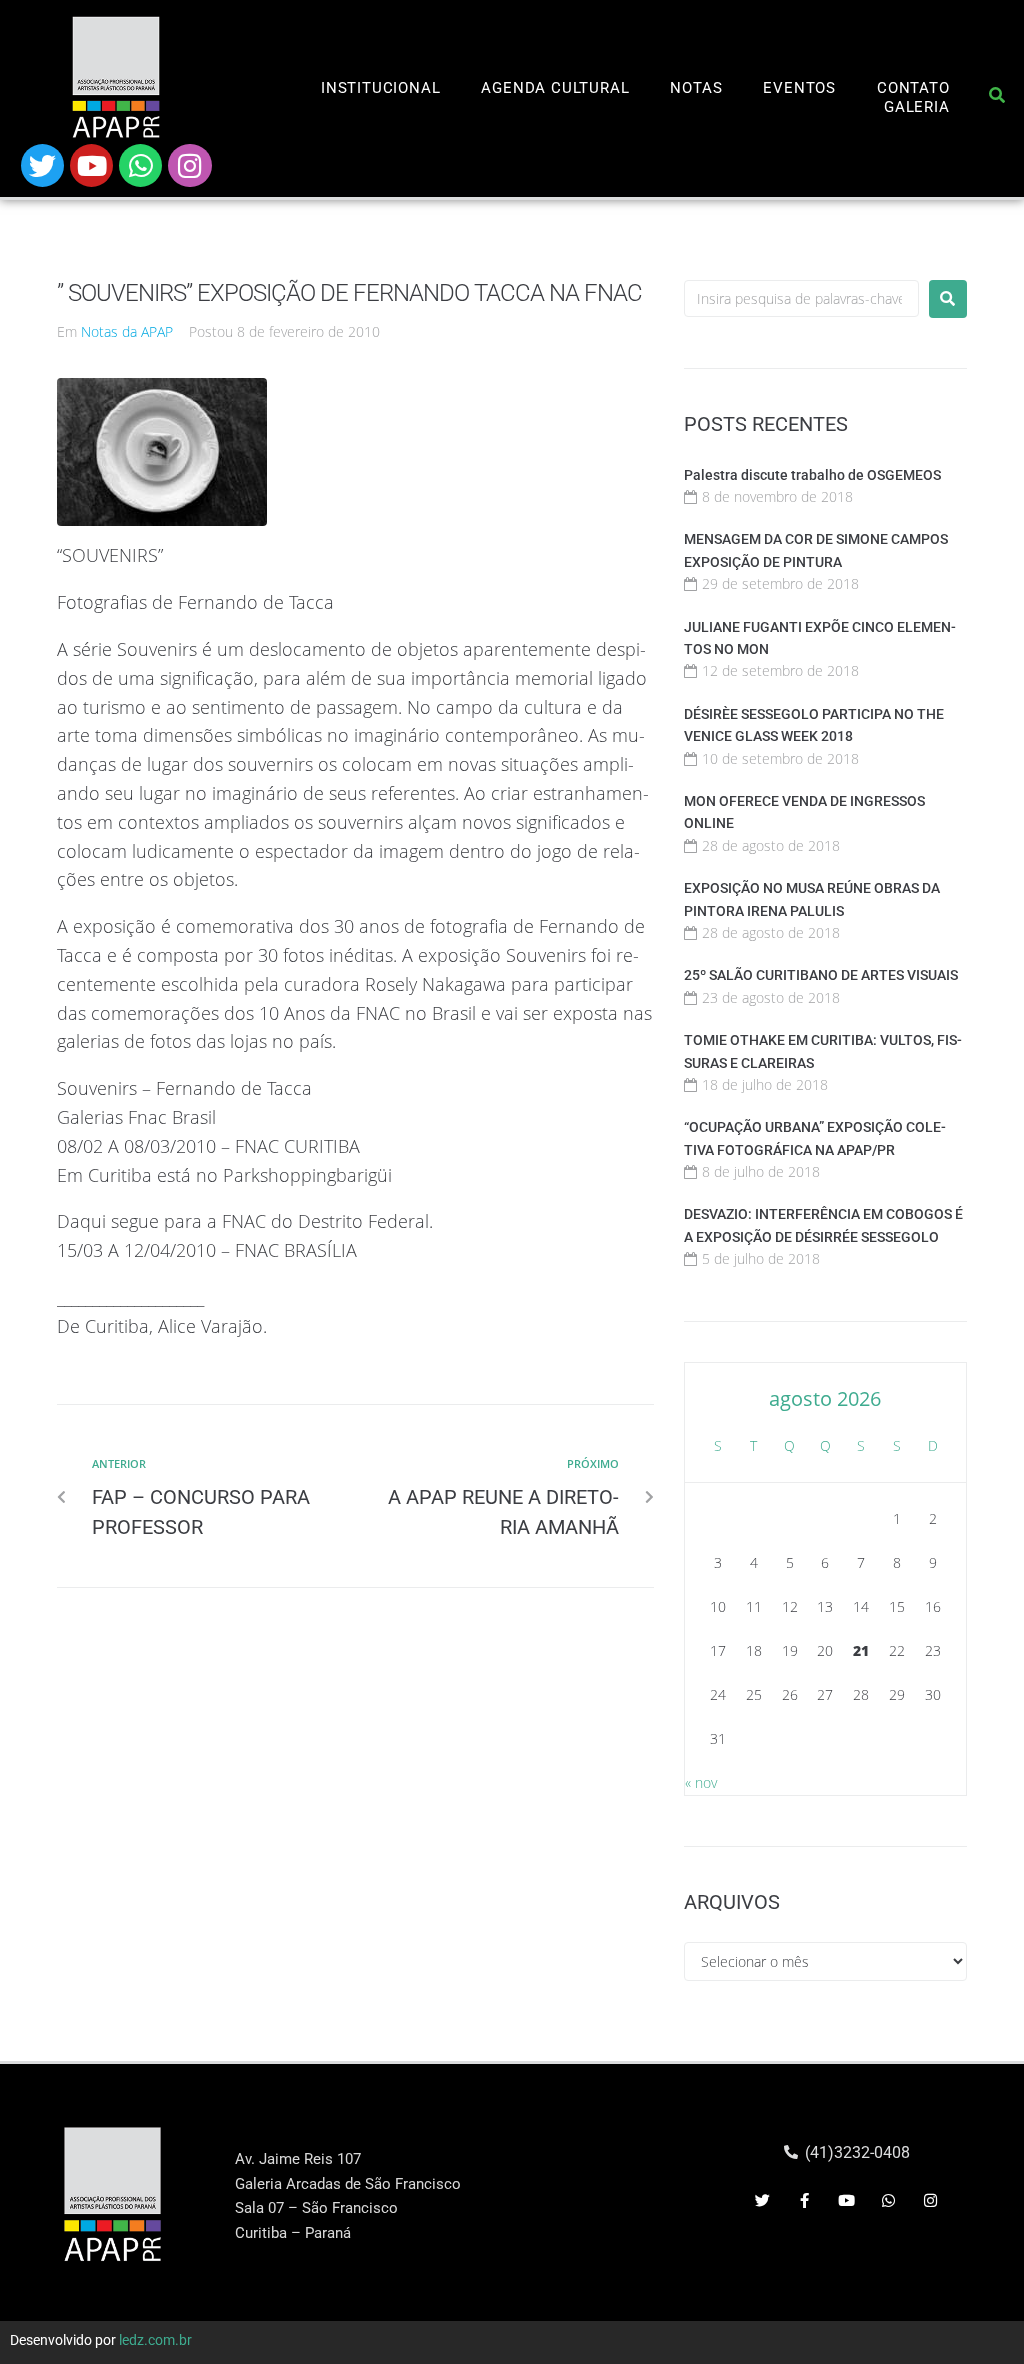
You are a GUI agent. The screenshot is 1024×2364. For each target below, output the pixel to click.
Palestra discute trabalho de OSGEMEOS (812, 475)
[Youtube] (91, 165)
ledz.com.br (155, 2340)
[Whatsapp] (140, 165)
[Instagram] (189, 165)
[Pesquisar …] (997, 99)
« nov (701, 1782)
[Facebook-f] (804, 2200)
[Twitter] (42, 165)
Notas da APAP (127, 331)
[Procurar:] (801, 298)
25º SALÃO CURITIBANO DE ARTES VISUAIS (821, 975)
